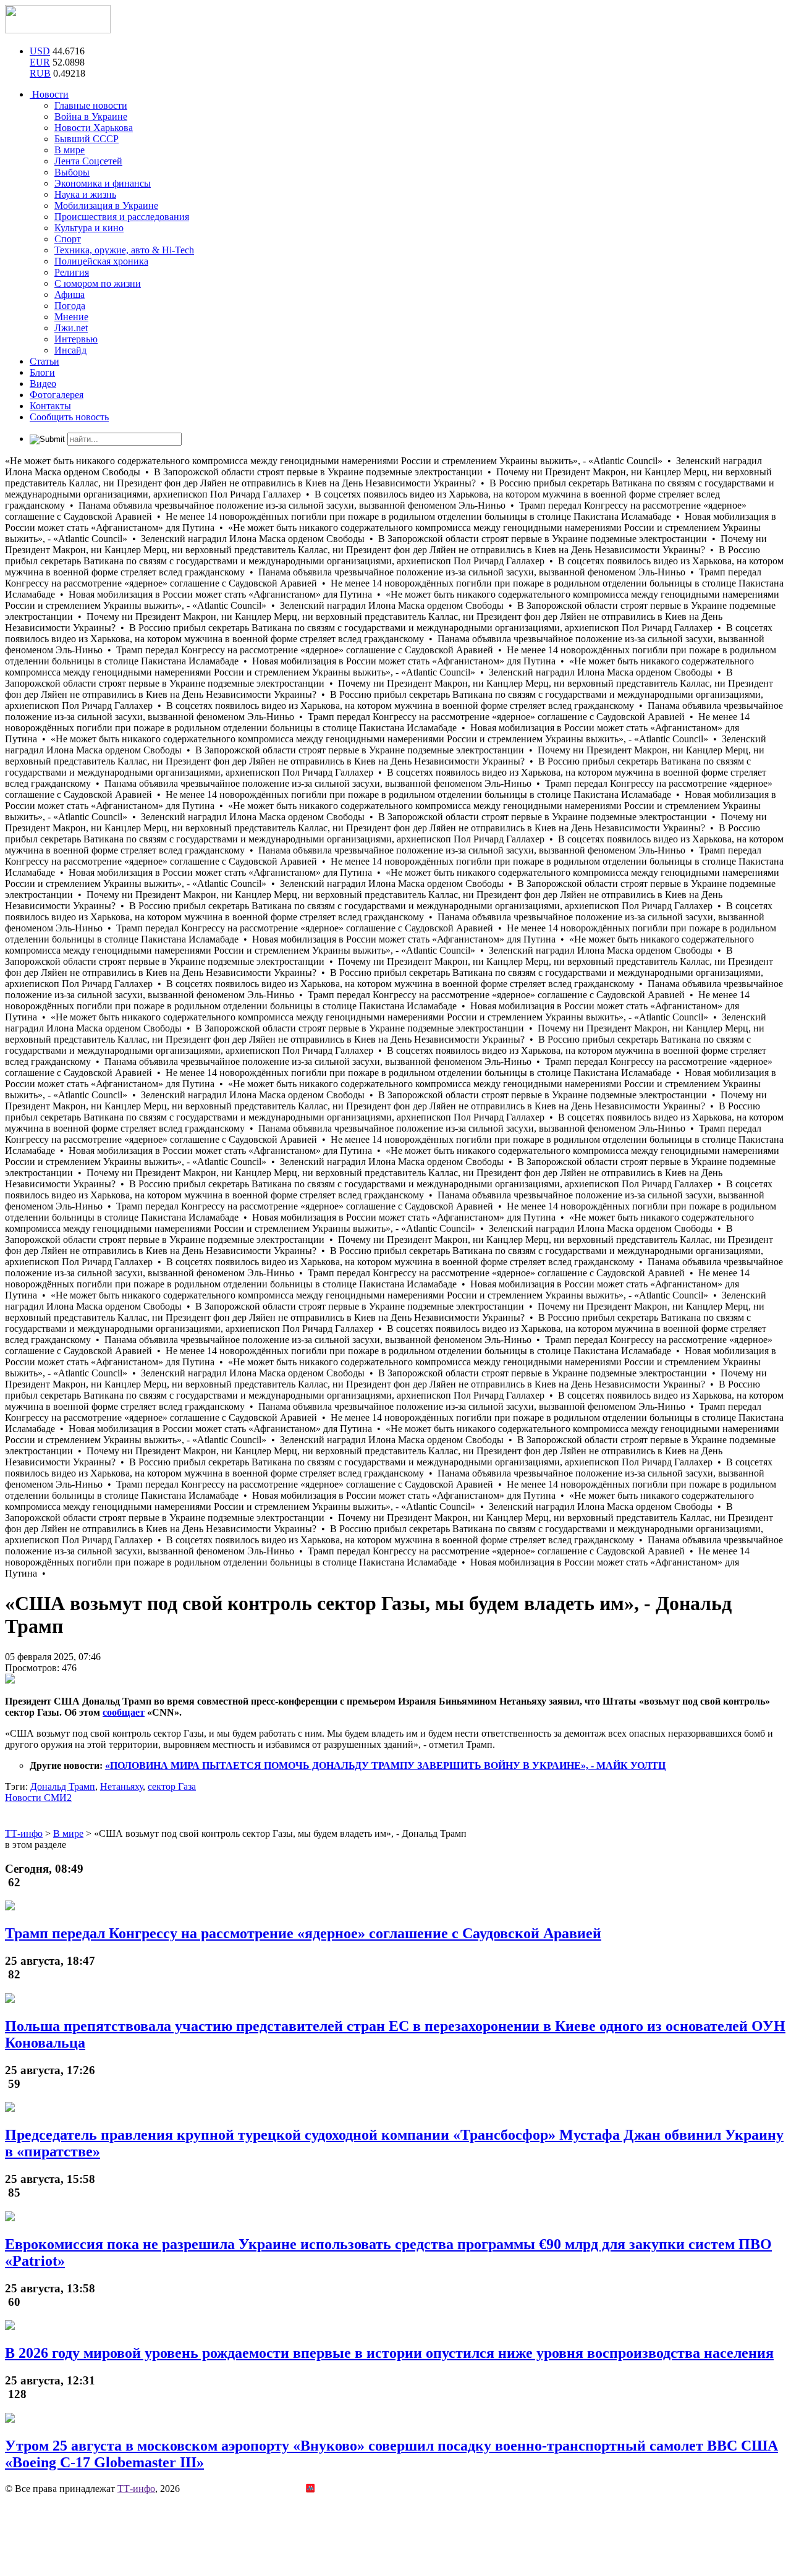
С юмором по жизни (98, 283)
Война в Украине (91, 117)
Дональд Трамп (63, 1786)
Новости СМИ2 (38, 1798)
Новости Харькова (94, 128)
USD (40, 51)
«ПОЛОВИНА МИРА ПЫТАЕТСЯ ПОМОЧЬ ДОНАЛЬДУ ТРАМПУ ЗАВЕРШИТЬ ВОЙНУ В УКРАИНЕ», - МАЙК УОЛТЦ (385, 1765)
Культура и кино (89, 228)
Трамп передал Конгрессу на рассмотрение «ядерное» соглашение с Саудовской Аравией (303, 1933)
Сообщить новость (69, 417)
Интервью (76, 339)
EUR (40, 62)
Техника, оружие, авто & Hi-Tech (124, 250)
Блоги (42, 372)
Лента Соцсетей (88, 161)
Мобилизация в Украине (106, 205)
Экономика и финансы (103, 183)
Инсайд (70, 350)
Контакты (50, 406)
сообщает (124, 1712)
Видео (43, 383)
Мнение (71, 317)
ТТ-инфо (136, 2489)
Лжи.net (71, 328)
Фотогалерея (57, 395)
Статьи (44, 361)
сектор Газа (172, 1786)
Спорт (68, 239)
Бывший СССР (87, 139)
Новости (49, 94)
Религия (72, 272)
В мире (70, 150)
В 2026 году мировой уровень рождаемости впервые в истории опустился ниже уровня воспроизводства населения (389, 2353)
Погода (70, 306)
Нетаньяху (121, 1786)
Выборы (72, 172)
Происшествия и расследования (122, 217)
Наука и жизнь (85, 194)
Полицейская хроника (101, 261)
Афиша (70, 294)
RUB (40, 73)
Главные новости (91, 105)
